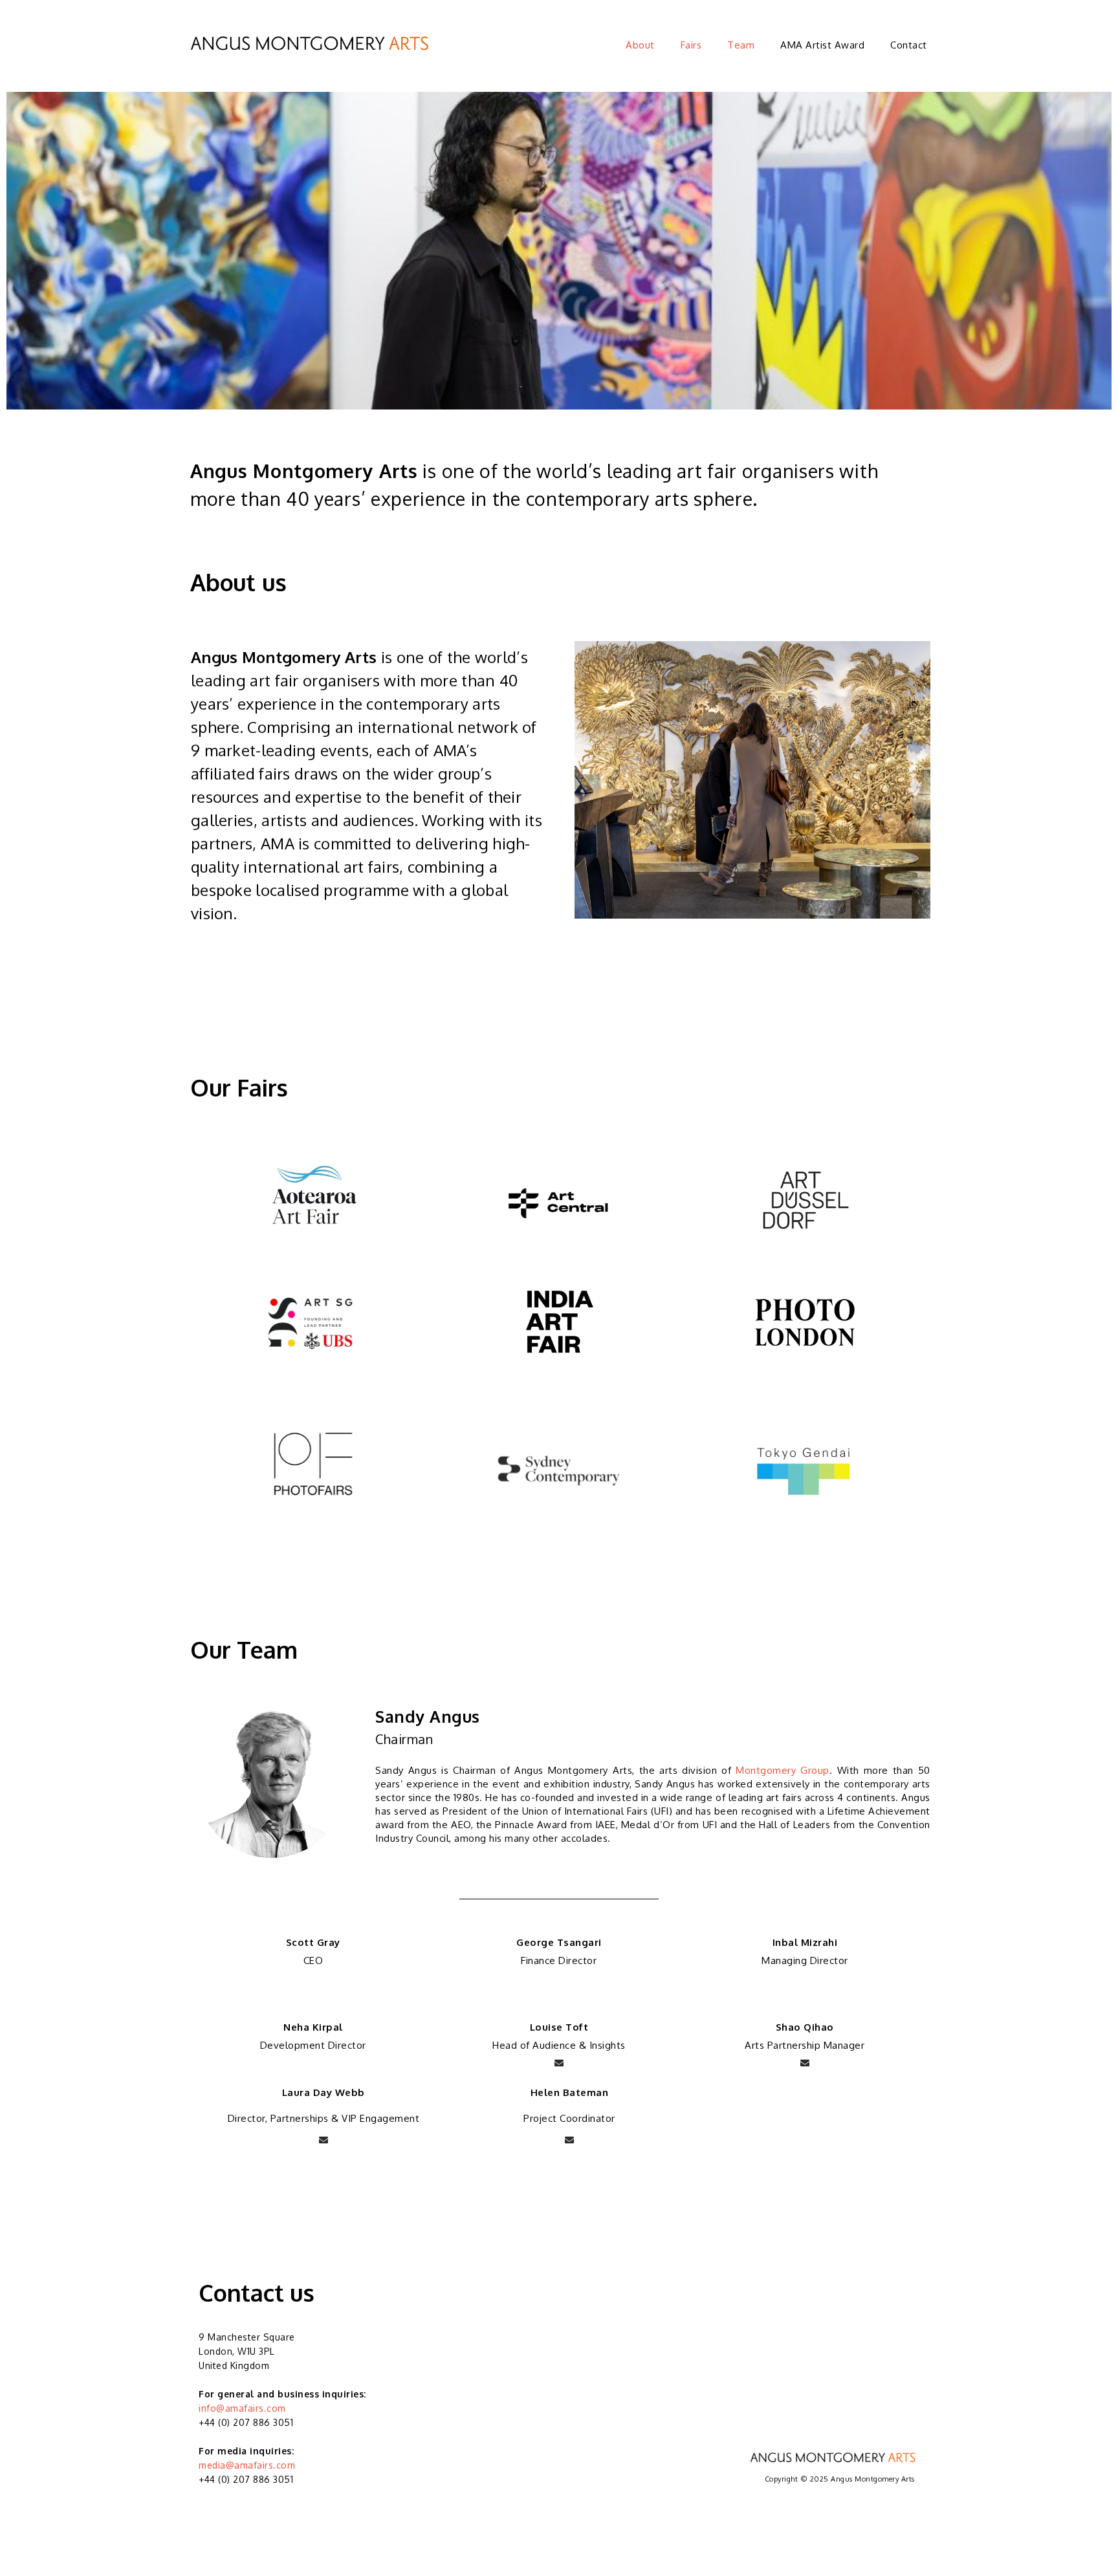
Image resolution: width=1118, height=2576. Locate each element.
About (640, 45)
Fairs (691, 45)
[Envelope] (559, 2063)
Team (741, 45)
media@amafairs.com (247, 2465)
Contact (909, 45)
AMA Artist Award (822, 45)
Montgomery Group (783, 1770)
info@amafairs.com (242, 2408)
